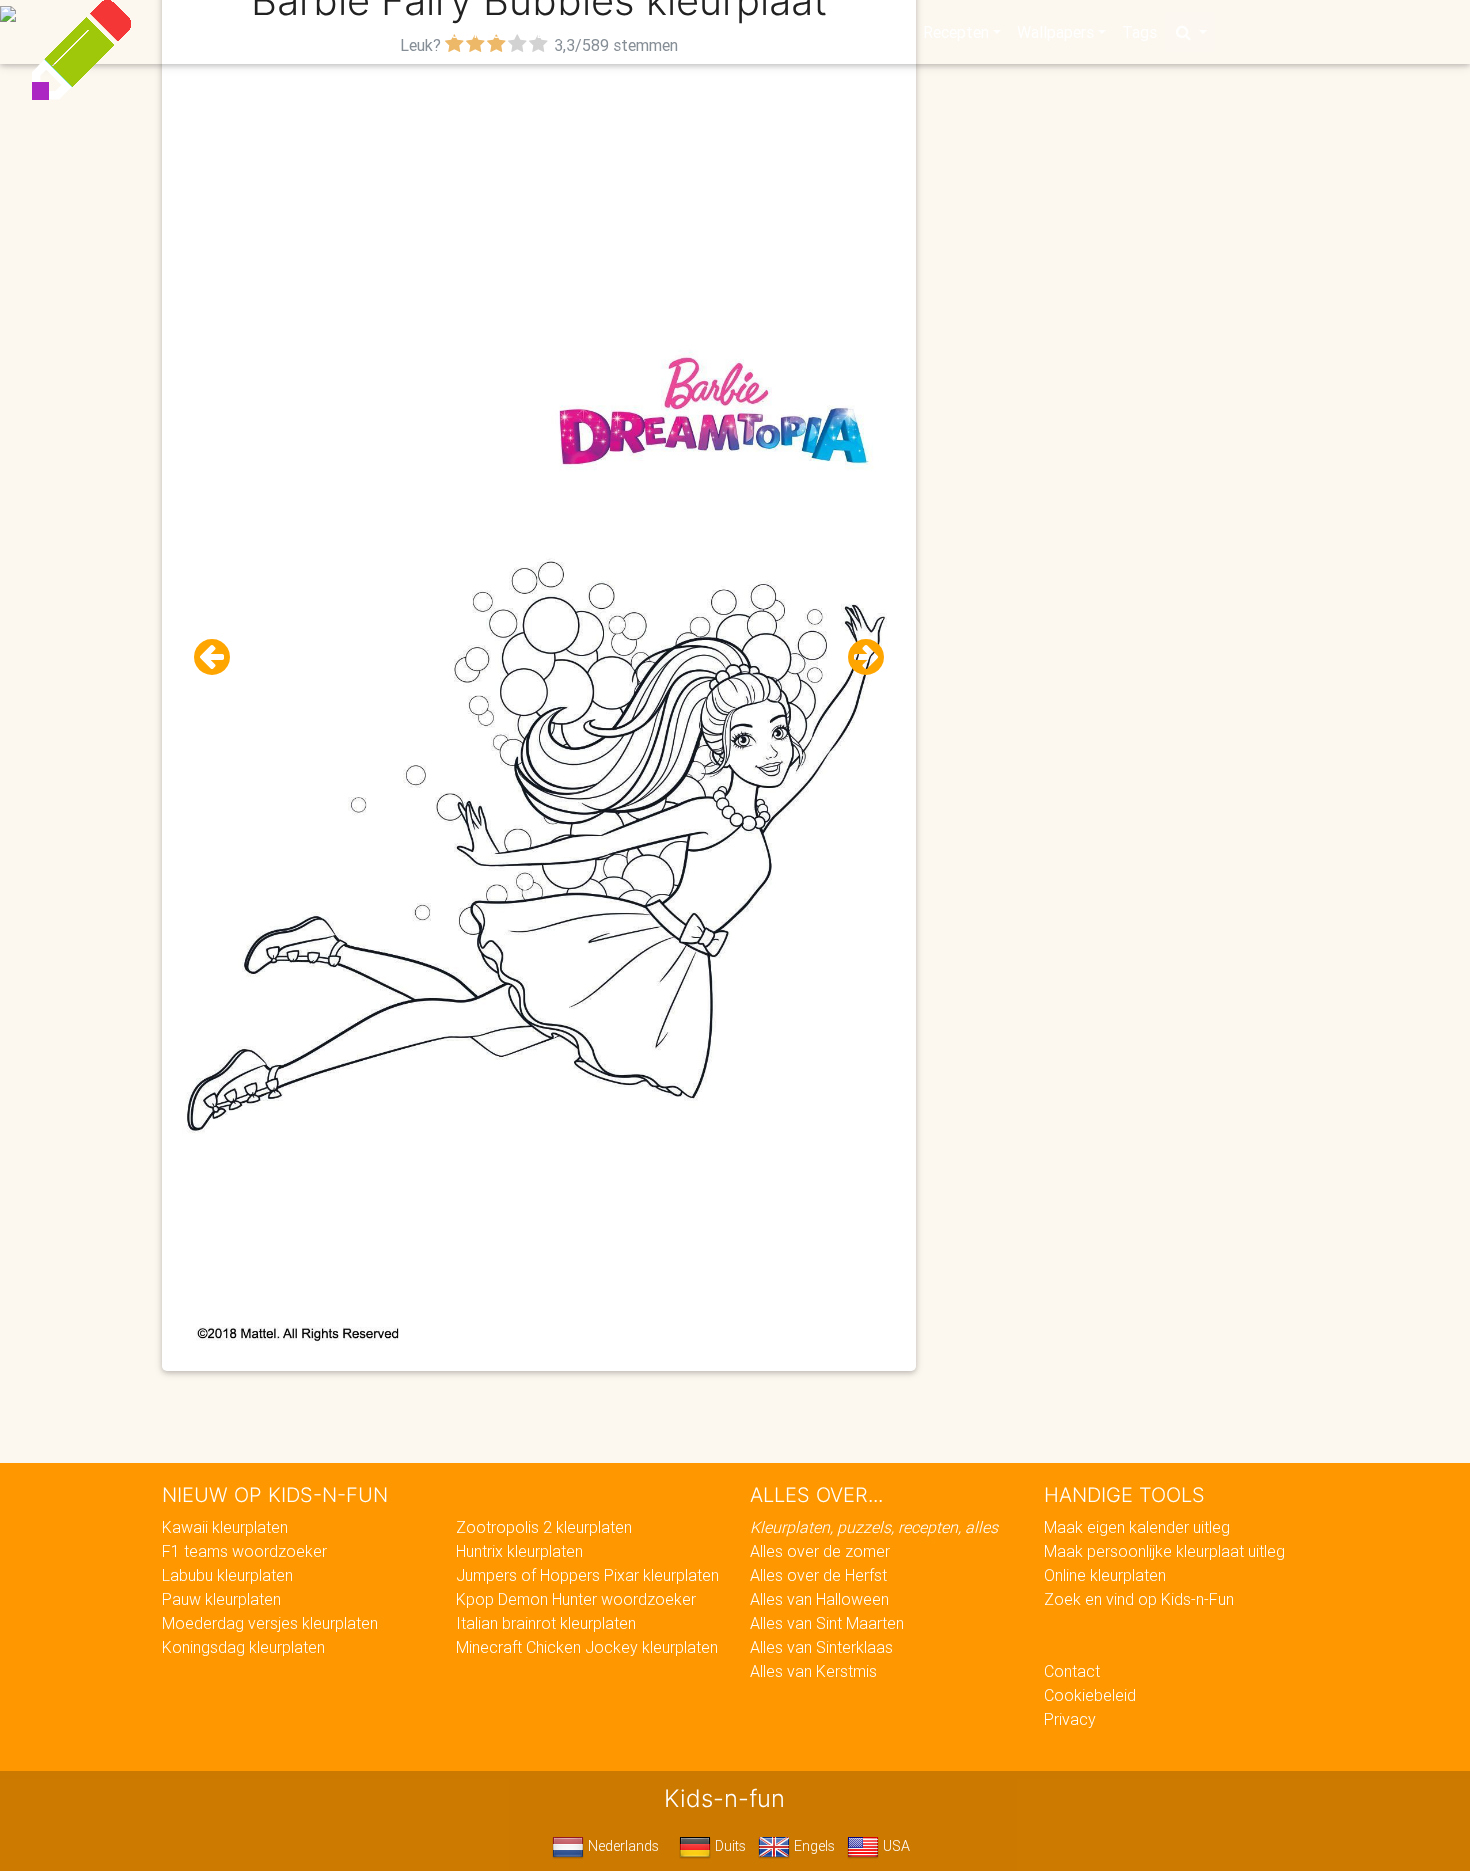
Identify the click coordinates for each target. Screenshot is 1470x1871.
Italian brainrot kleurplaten (546, 1623)
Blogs (556, 32)
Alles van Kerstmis (813, 1671)
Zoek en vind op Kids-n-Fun (1139, 1599)
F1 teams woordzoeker (244, 1551)
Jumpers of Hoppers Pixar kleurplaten (587, 1575)
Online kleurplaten (1105, 1575)
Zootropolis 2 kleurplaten (544, 1527)
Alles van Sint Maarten (827, 1623)
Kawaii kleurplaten (225, 1527)
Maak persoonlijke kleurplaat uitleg (1164, 1551)
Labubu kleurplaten (227, 1575)
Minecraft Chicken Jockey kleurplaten (587, 1647)
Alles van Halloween (819, 1599)
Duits (728, 1846)
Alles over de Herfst (818, 1575)
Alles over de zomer (820, 1551)
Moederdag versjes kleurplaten (270, 1623)
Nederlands (621, 1846)
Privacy (1070, 1719)
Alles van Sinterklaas (821, 1647)
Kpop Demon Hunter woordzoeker (576, 1599)
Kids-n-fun (296, 30)
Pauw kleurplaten (221, 1599)
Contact (1072, 1671)
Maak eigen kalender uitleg (1137, 1527)
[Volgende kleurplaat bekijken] (858, 657)
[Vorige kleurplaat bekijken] (220, 657)
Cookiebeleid (1090, 1695)
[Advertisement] (539, 201)
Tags (1139, 32)
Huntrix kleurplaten (519, 1551)
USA (894, 1846)
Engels (812, 1846)
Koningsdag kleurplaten (243, 1647)
